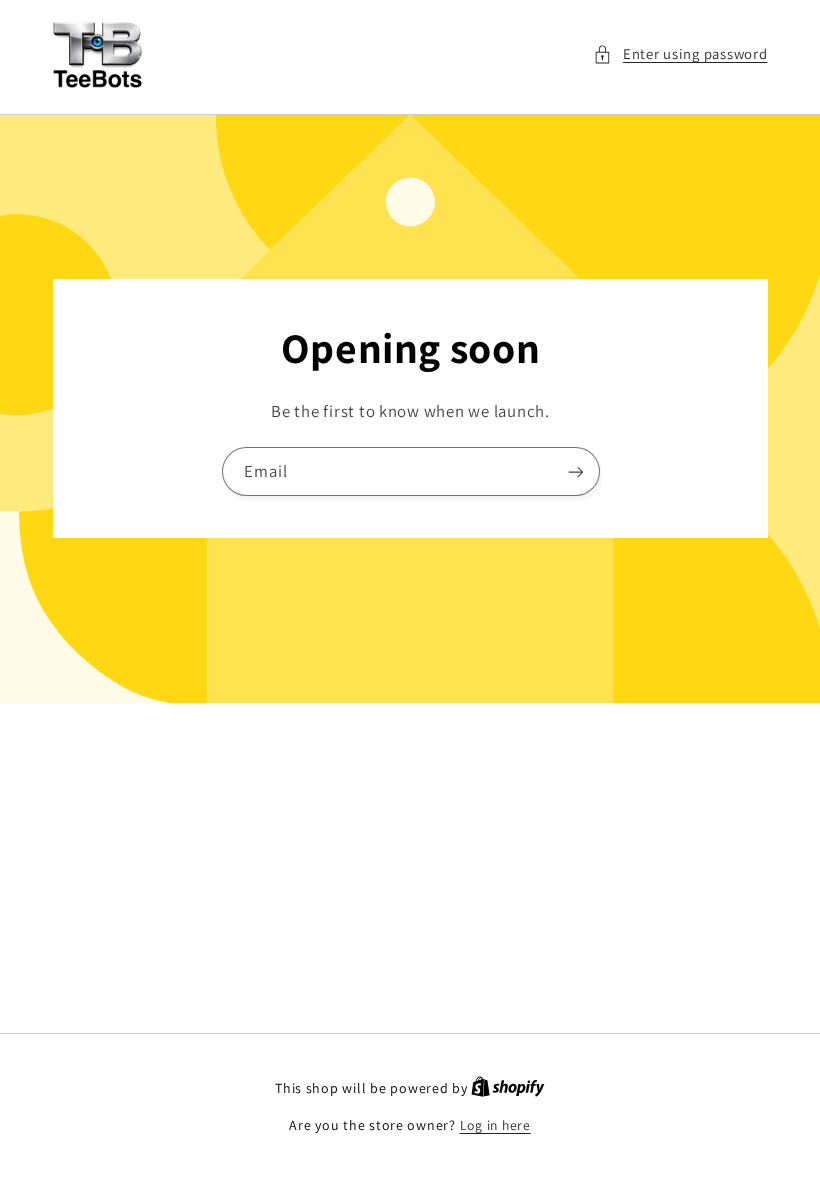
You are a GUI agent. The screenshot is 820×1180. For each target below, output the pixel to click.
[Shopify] (508, 1088)
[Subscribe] (575, 471)
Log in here (495, 1125)
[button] (680, 54)
